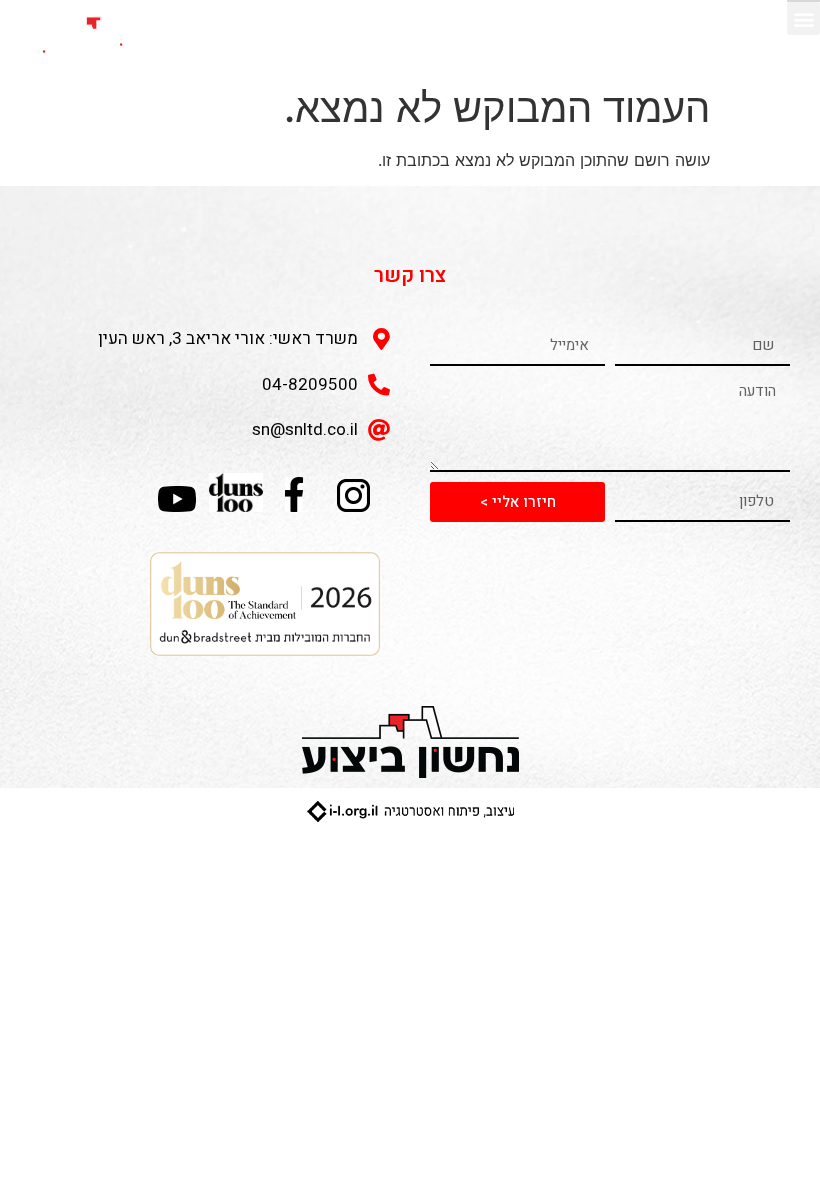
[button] (803, 18)
